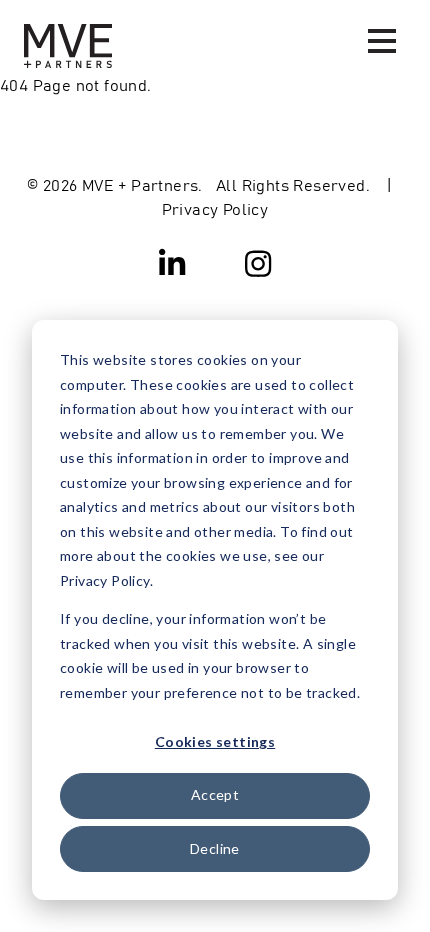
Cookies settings (215, 741)
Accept (215, 794)
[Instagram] (258, 262)
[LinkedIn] (173, 262)
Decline (215, 848)
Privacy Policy (215, 208)
